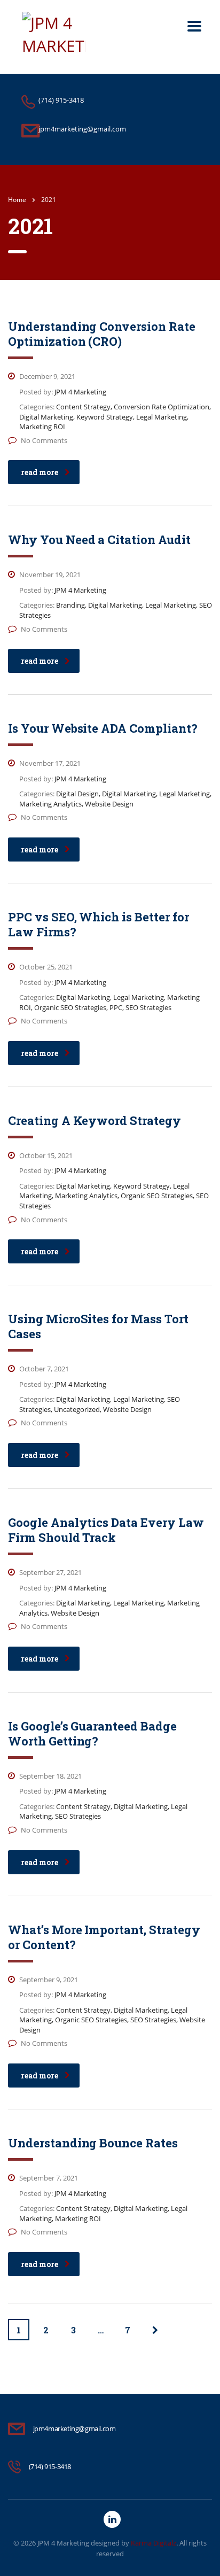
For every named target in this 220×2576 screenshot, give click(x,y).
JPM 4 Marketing (63, 2543)
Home (17, 200)
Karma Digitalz (154, 2543)
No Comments (44, 440)
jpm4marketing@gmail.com (74, 2428)
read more (40, 472)
